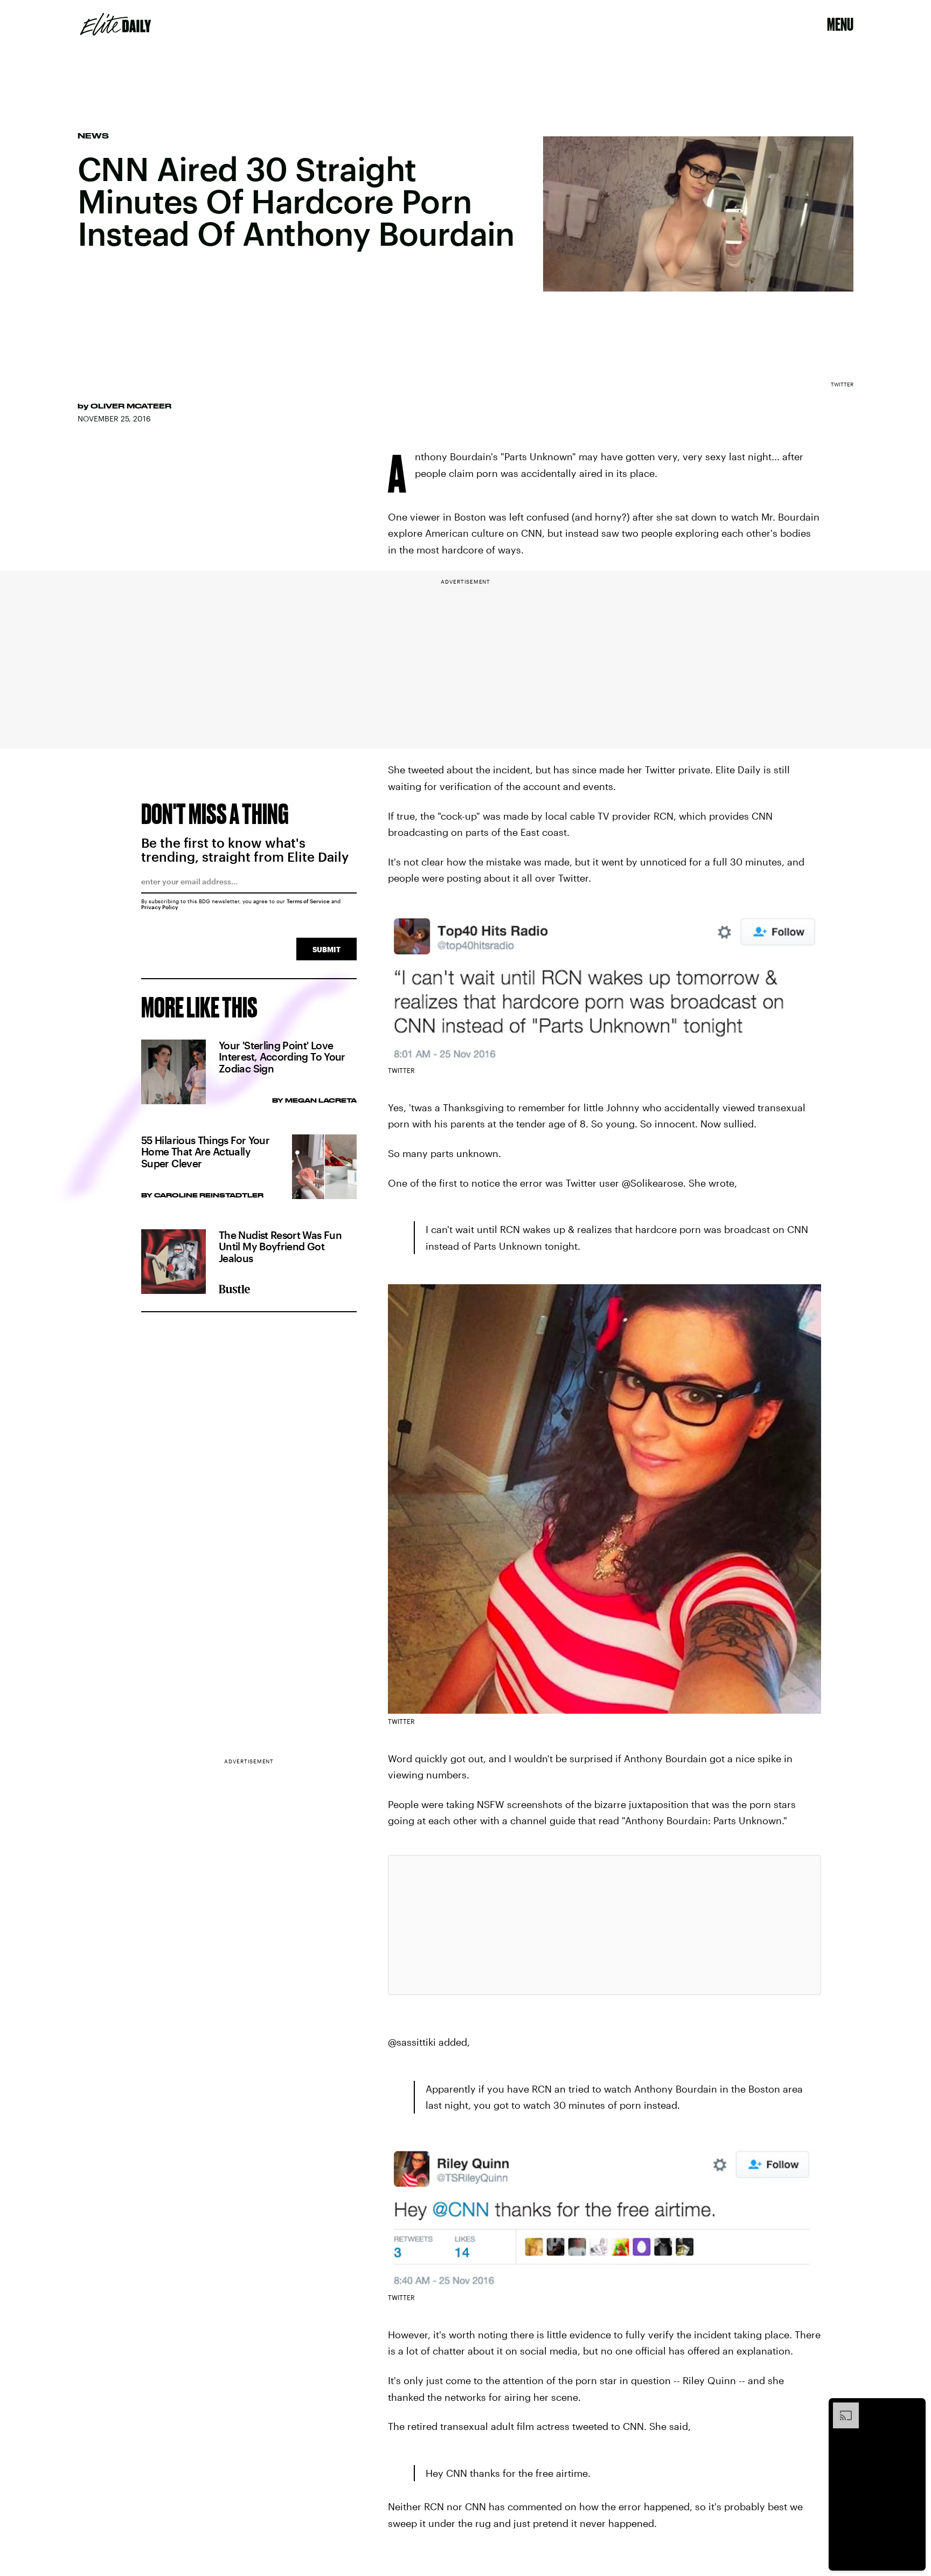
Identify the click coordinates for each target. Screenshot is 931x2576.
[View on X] (605, 1925)
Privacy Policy (160, 907)
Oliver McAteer (131, 406)
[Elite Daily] (116, 24)
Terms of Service (308, 901)
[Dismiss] (914, 2408)
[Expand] (840, 2408)
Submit (326, 949)
